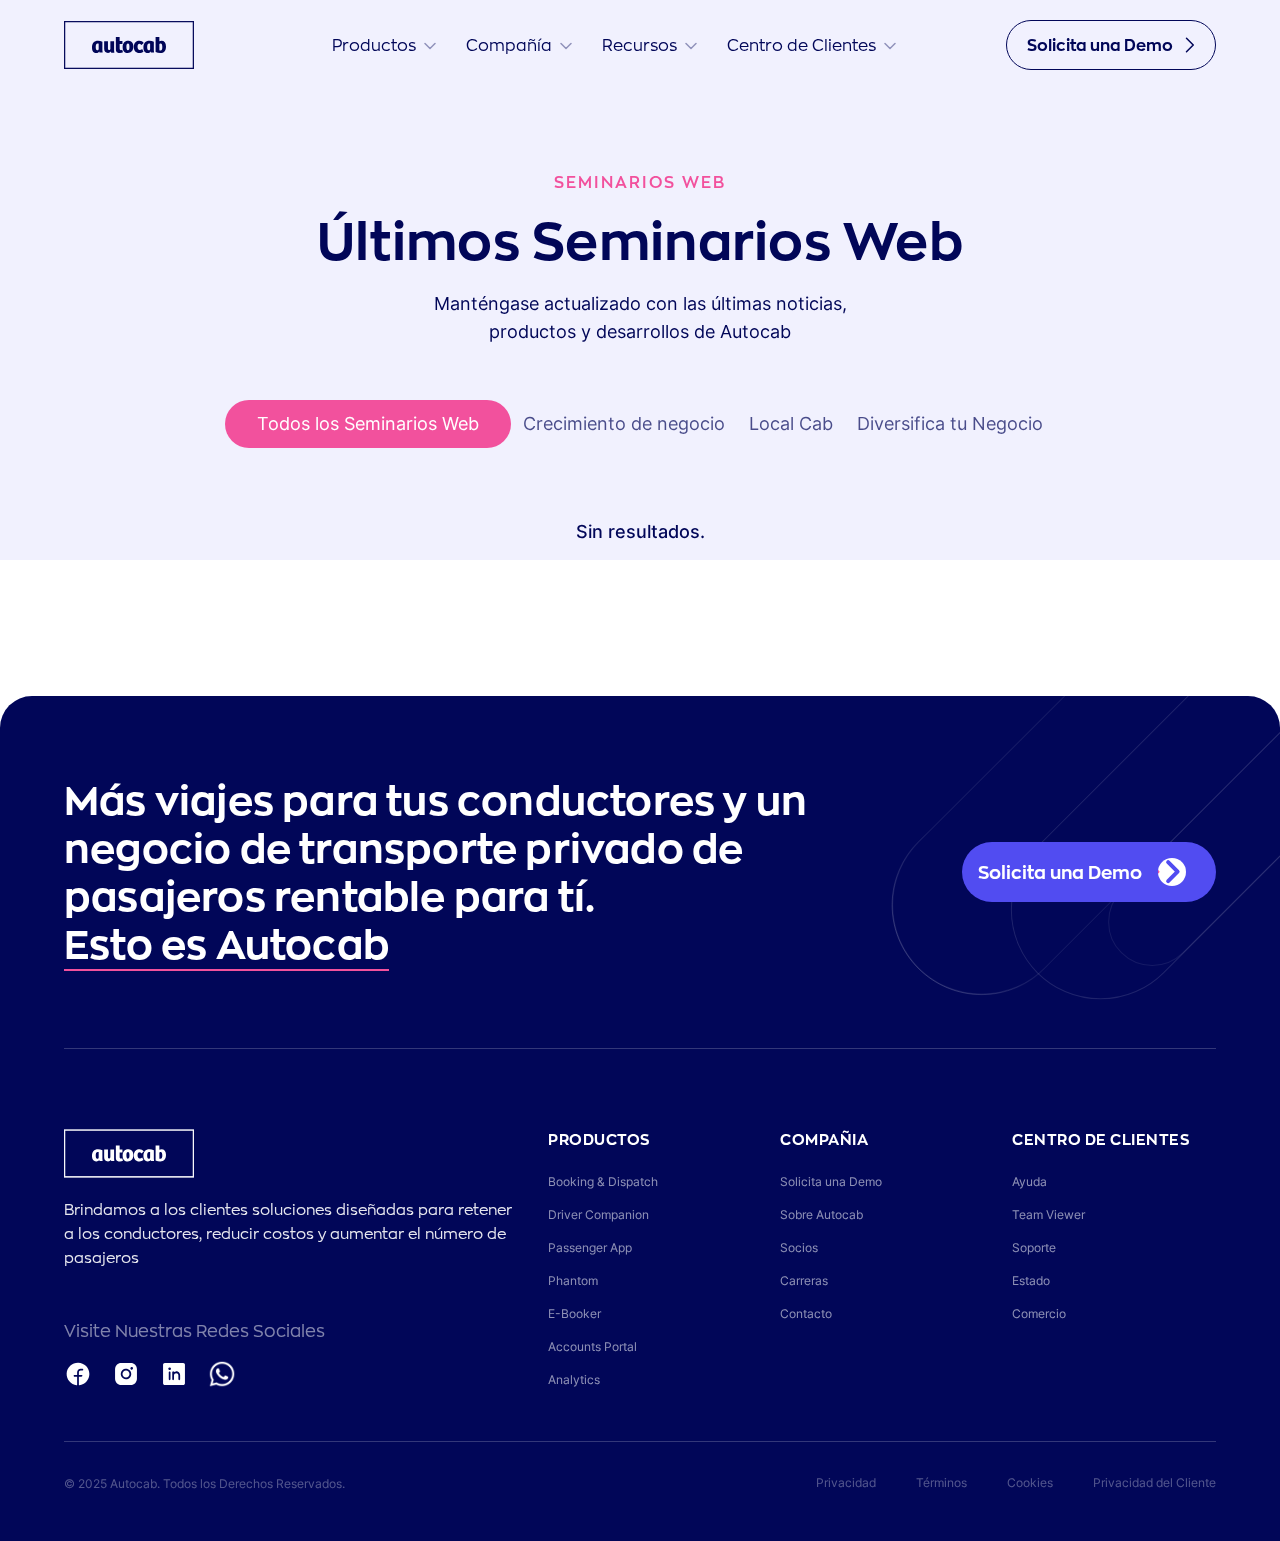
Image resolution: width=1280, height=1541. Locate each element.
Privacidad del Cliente (1154, 1482)
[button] (384, 45)
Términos (941, 1482)
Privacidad (846, 1482)
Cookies (1030, 1482)
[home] (129, 45)
